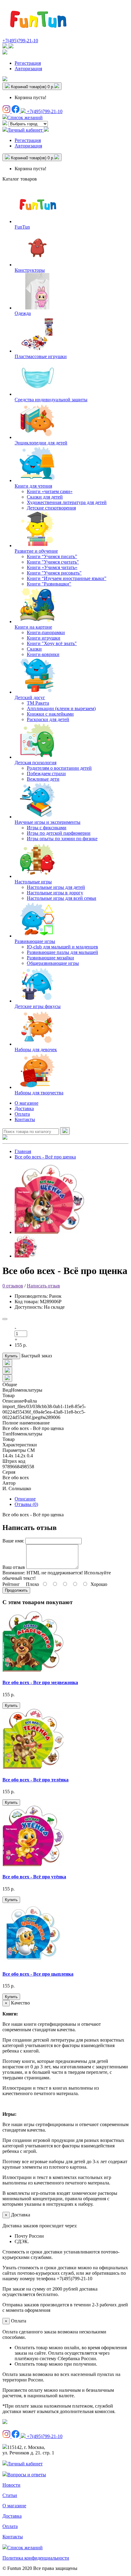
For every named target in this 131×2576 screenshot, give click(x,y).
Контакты (25, 1119)
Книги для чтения (33, 486)
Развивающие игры (35, 941)
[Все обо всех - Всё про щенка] (49, 1232)
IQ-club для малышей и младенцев (62, 947)
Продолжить (16, 1590)
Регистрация (28, 63)
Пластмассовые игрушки (41, 356)
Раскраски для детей (48, 719)
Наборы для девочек (36, 1050)
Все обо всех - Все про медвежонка (40, 1682)
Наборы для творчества (39, 1093)
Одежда (23, 313)
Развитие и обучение (36, 551)
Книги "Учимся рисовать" (54, 573)
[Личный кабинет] (5, 53)
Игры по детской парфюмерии (59, 833)
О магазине (27, 1103)
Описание (25, 1499)
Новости (11, 2485)
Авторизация (28, 69)
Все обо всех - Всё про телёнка (35, 1780)
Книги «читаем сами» (50, 491)
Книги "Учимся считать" (53, 562)
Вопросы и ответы (27, 2475)
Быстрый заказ (37, 1356)
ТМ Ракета (38, 703)
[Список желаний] (5, 79)
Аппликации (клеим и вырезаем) (61, 708)
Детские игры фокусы (38, 1006)
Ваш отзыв (14, 1567)
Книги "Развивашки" (49, 584)
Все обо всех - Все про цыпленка (38, 1974)
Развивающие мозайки (50, 958)
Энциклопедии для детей (41, 443)
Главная (23, 1151)
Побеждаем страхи (46, 773)
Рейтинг (11, 1584)
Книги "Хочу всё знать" (52, 643)
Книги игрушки (44, 638)
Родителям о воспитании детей (59, 768)
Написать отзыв (43, 1286)
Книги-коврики (43, 654)
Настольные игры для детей (56, 887)
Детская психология (35, 763)
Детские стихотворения (51, 508)
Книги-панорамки (46, 632)
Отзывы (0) (26, 1504)
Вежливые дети (43, 779)
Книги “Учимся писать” (52, 556)
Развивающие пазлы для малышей (62, 952)
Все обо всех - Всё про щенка (45, 1157)
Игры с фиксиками (47, 828)
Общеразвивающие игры (53, 963)
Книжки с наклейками (50, 714)
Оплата (22, 1114)
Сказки (34, 649)
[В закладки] (5, 1319)
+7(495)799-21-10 (20, 41)
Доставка (24, 1108)
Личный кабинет (25, 2464)
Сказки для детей (45, 497)
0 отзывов (13, 1286)
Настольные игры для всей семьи (62, 898)
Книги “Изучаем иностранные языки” (67, 578)
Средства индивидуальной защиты (51, 400)
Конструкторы (30, 270)
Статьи (10, 2495)
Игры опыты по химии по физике (62, 839)
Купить (11, 1356)
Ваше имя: (13, 1541)
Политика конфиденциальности (36, 2558)
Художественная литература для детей (67, 502)
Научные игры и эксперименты (48, 822)
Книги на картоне (33, 627)
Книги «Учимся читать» (52, 567)
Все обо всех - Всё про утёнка (34, 1877)
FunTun (22, 227)
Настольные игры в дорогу (55, 893)
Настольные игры (33, 882)
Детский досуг (30, 698)
